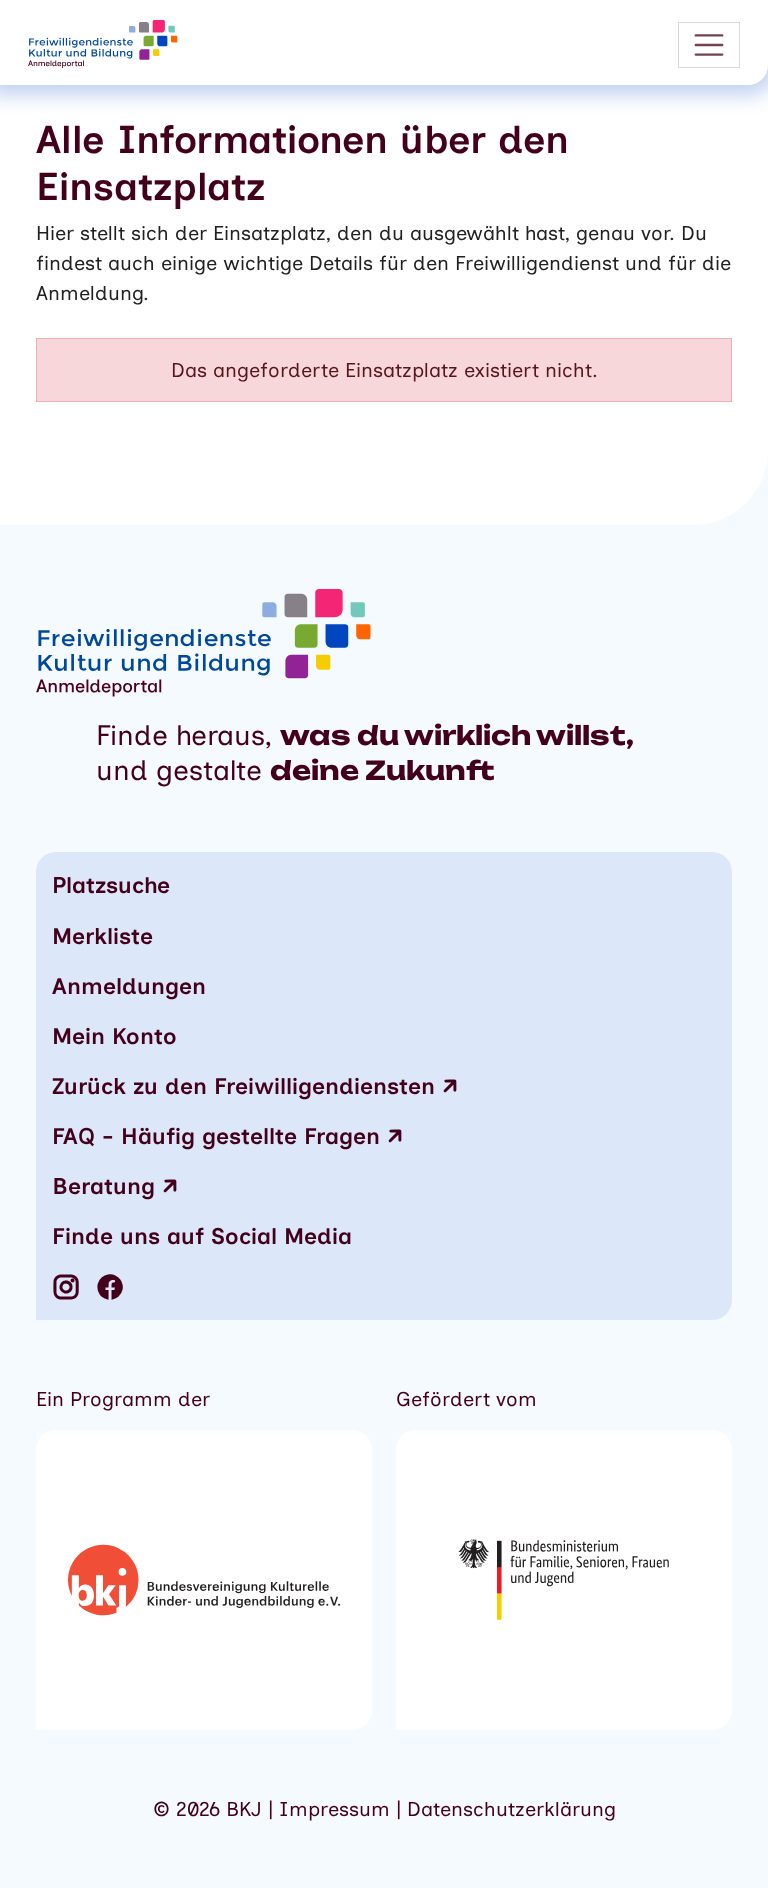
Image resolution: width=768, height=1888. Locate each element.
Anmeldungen (129, 986)
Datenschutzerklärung (511, 1809)
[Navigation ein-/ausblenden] (709, 45)
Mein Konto (114, 1036)
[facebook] (110, 1286)
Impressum (337, 1809)
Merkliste (102, 936)
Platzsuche (111, 885)
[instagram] (66, 1286)
